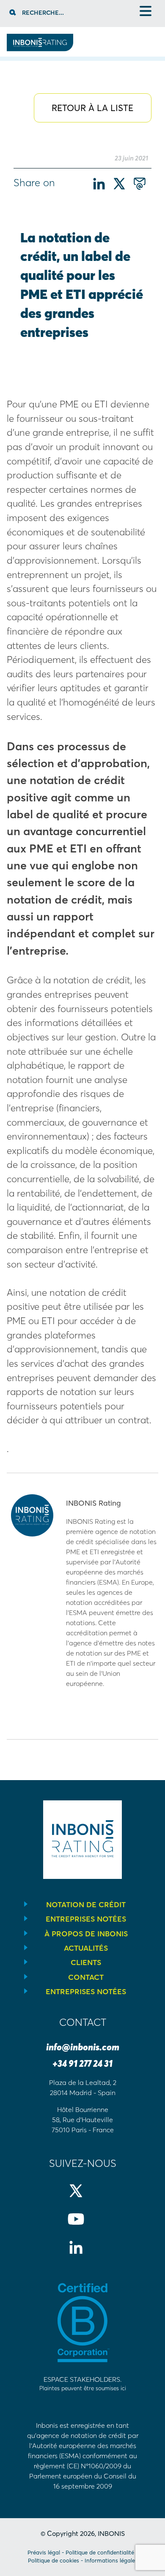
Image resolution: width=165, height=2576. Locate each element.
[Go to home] (40, 49)
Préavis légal (44, 2552)
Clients (86, 1963)
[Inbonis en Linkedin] (83, 2254)
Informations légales (111, 2560)
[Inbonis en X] (83, 2198)
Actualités (86, 1948)
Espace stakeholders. (83, 2383)
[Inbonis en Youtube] (83, 2226)
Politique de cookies (54, 2560)
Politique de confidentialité (100, 2552)
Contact (86, 1977)
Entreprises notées (86, 1919)
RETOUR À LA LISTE (92, 108)
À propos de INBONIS (86, 1934)
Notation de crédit (86, 1905)
